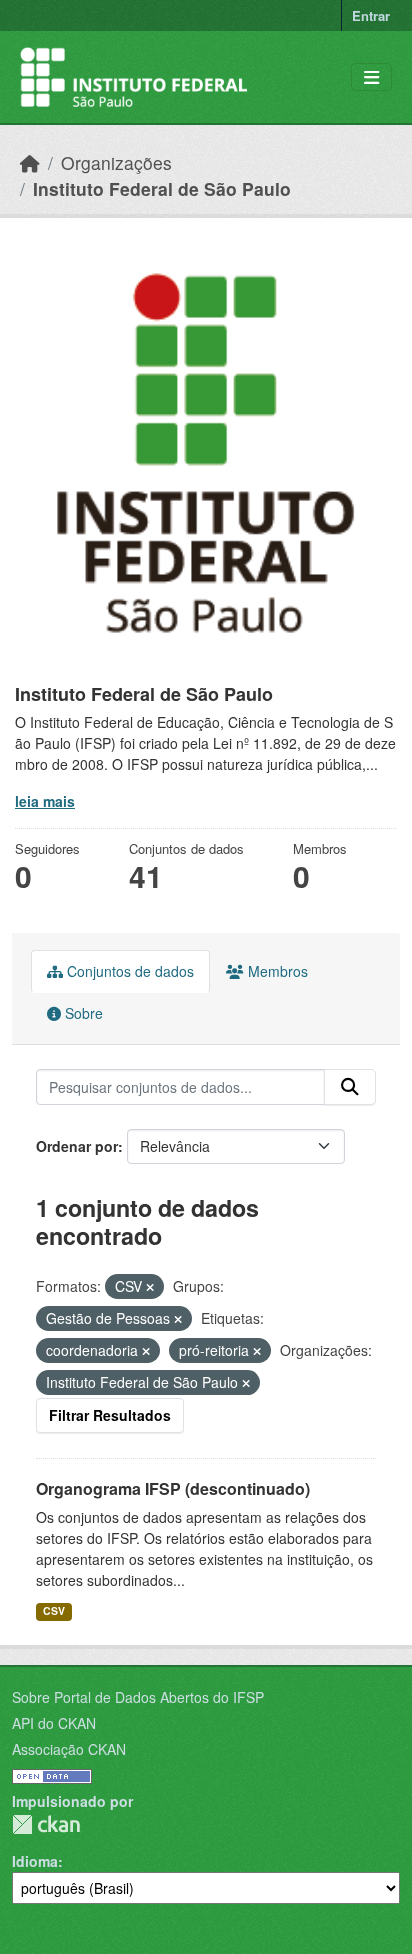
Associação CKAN (69, 1749)
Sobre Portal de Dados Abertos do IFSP (138, 1697)
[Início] (30, 162)
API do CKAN (54, 1723)
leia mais (45, 801)
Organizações (116, 162)
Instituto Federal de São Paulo (162, 188)
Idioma (35, 1861)
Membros (276, 971)
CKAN (46, 1824)
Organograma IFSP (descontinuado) (173, 1488)
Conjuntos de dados (128, 971)
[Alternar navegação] (371, 77)
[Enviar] (350, 1087)
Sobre (82, 1013)
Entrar (371, 15)
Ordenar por (77, 1146)
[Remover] (150, 1287)
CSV (54, 1610)
